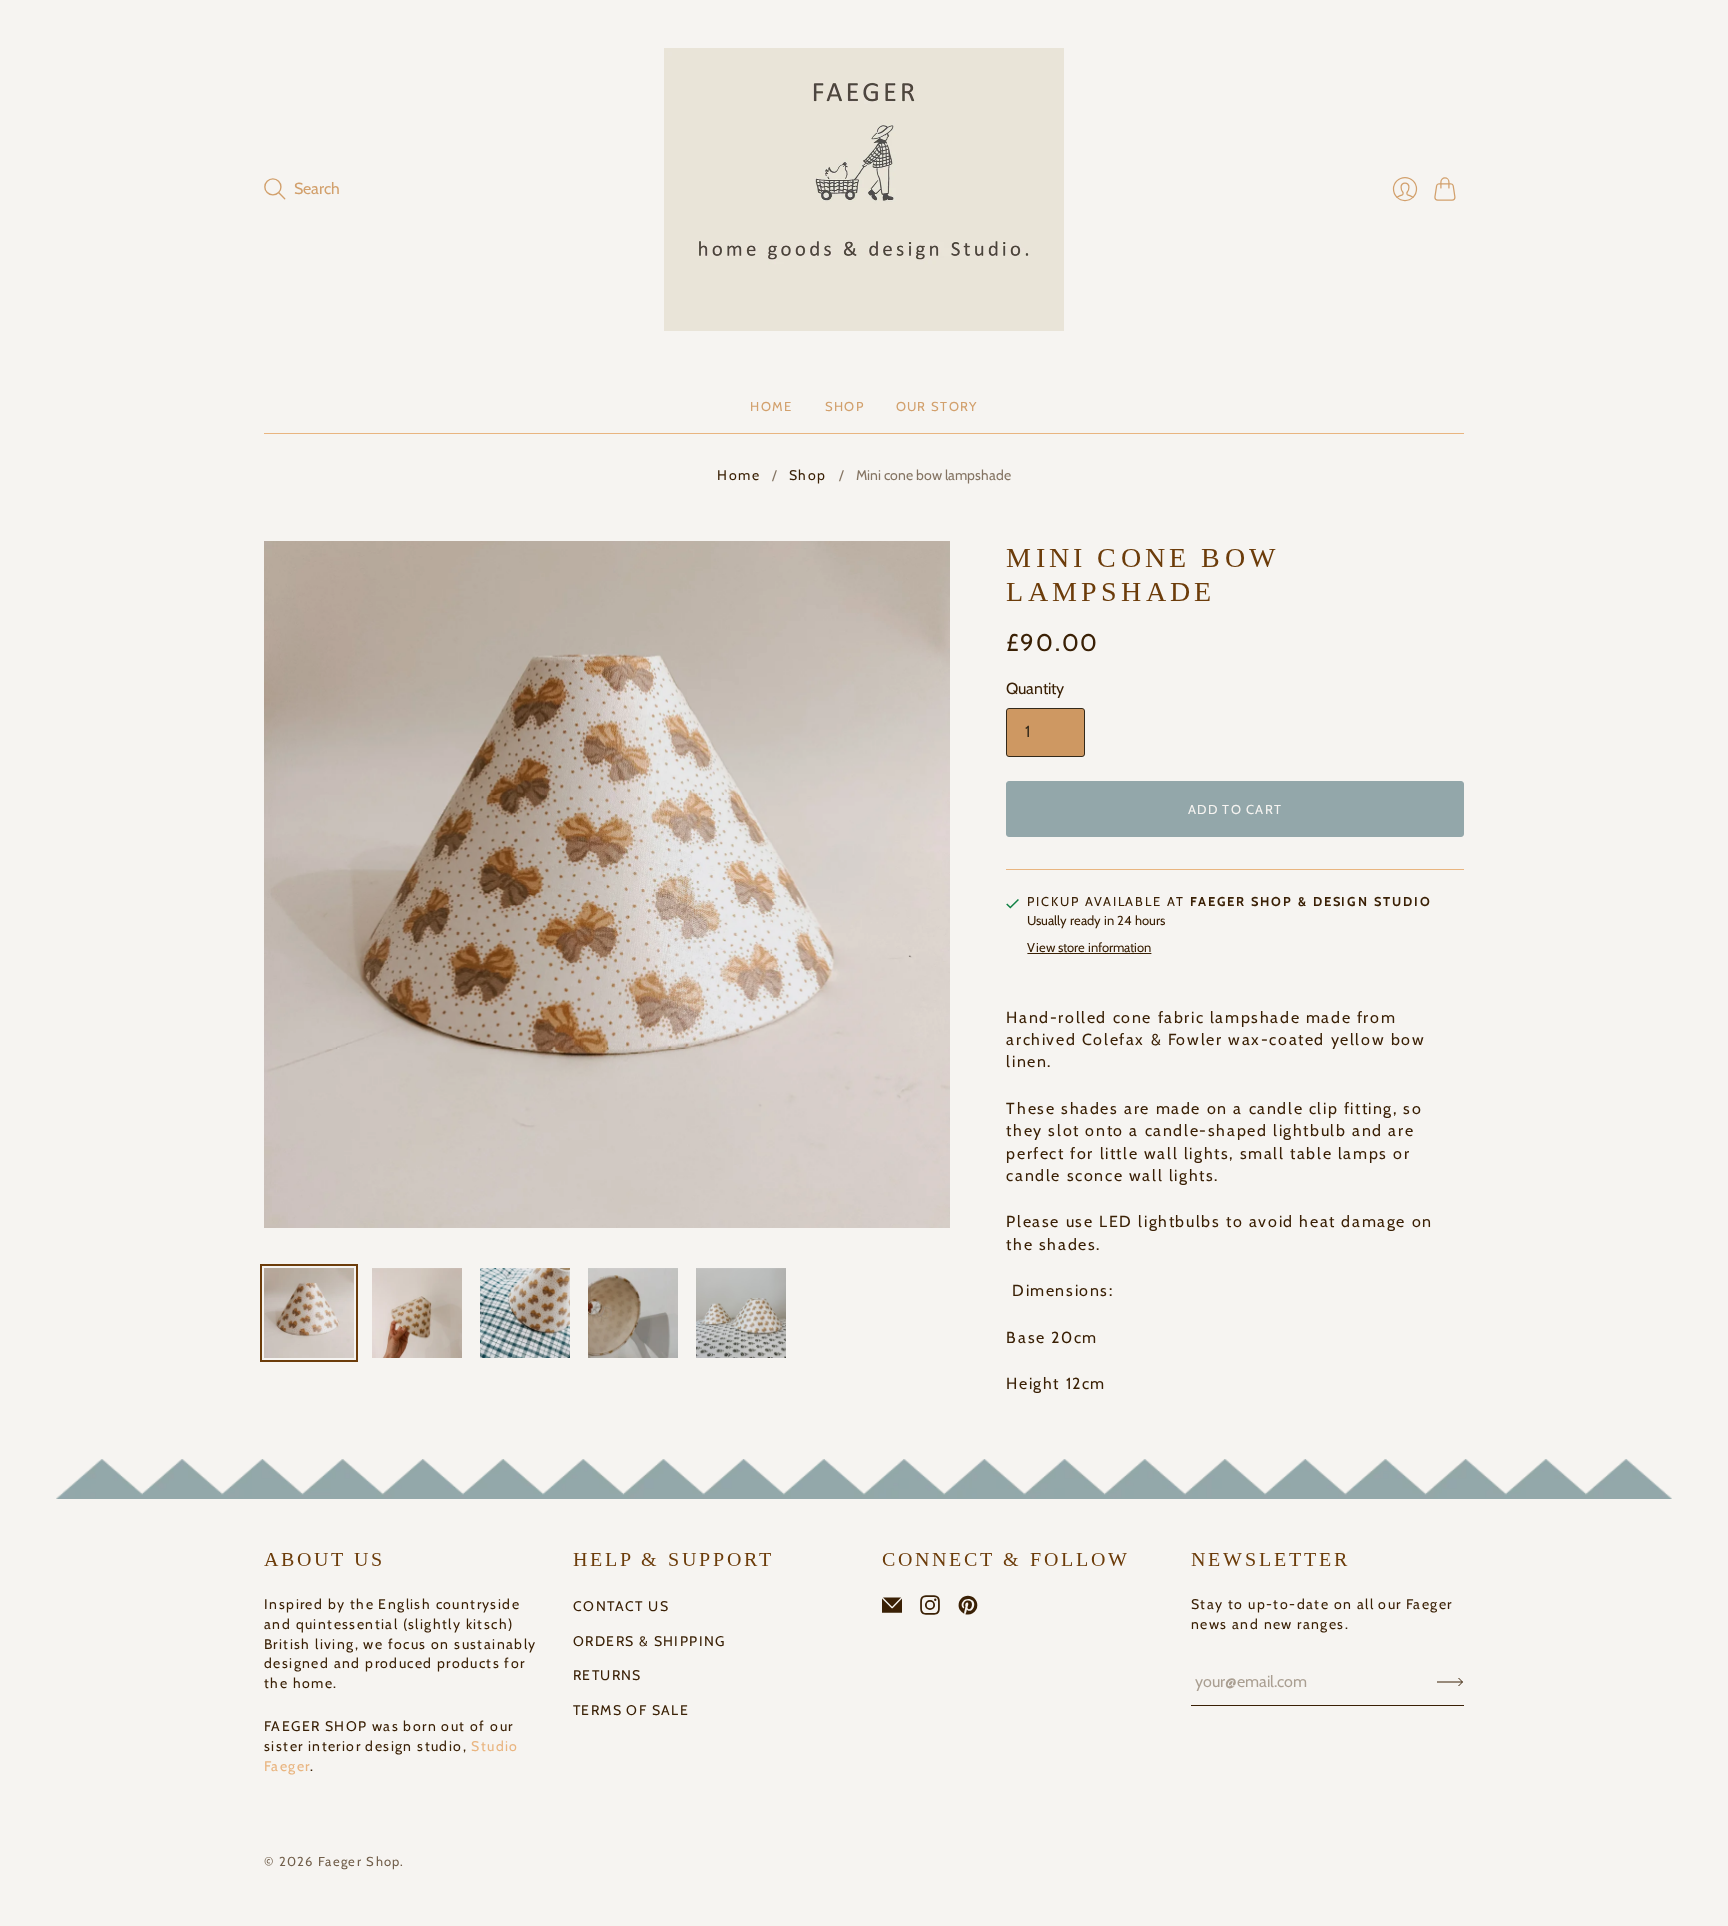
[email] (892, 1609)
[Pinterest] (968, 1609)
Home (771, 406)
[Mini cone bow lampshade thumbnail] (309, 1313)
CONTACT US (621, 1606)
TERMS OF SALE (631, 1710)
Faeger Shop (359, 1861)
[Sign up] (1450, 1682)
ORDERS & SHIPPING (649, 1641)
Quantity (1035, 688)
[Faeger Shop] (864, 189)
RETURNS (607, 1675)
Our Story (937, 406)
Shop (844, 406)
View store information (1089, 947)
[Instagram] (930, 1609)
